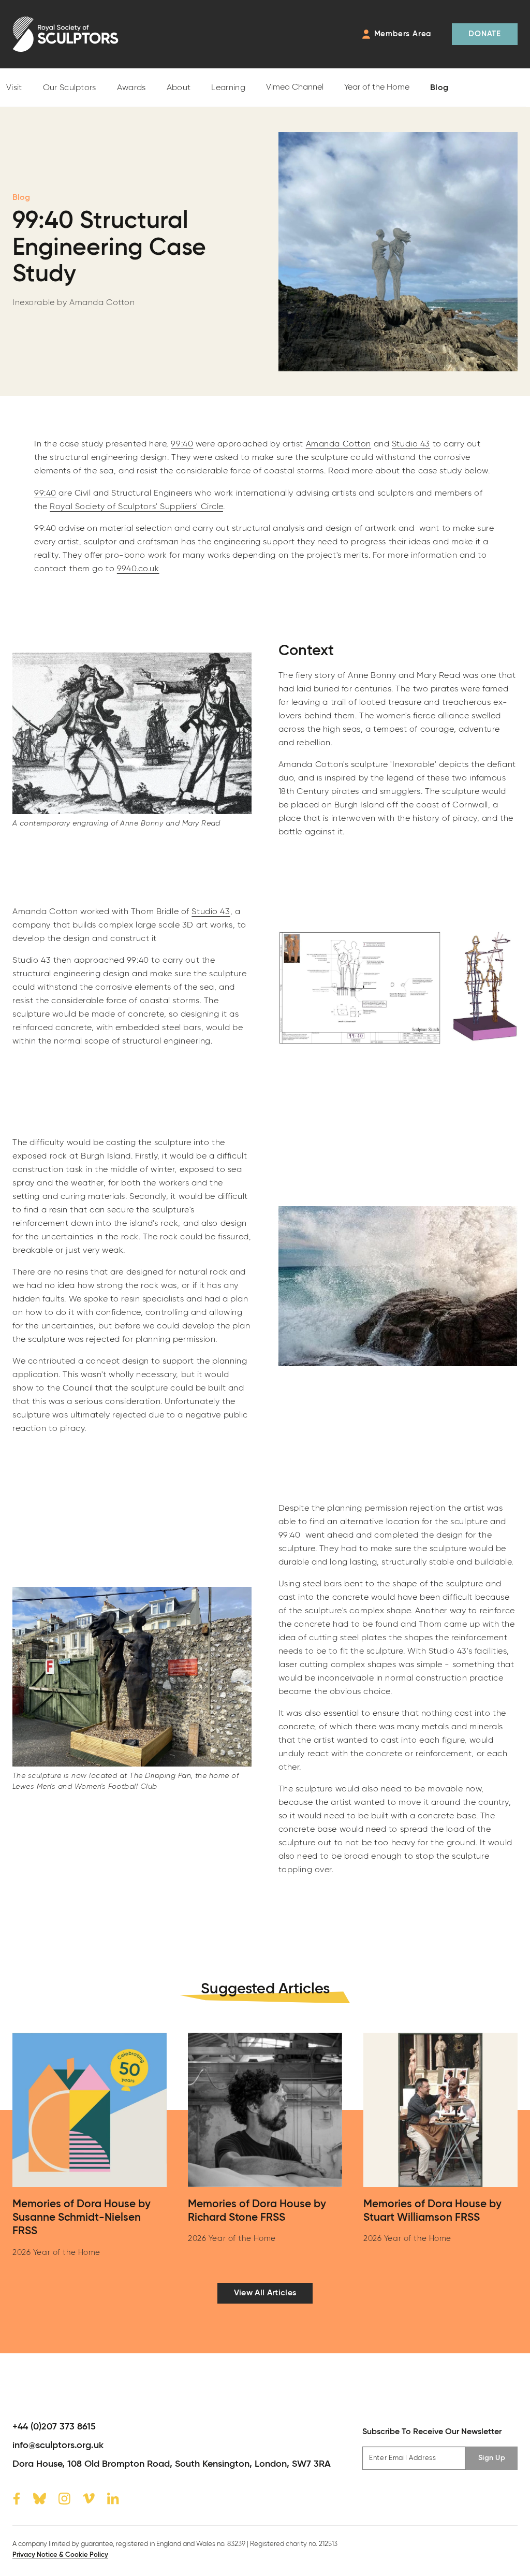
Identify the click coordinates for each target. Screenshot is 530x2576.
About (179, 88)
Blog (439, 88)
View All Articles (265, 2293)
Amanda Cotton (338, 444)
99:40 (182, 444)
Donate (485, 34)
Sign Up (492, 2458)
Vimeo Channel (295, 88)
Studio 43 (411, 444)
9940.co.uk (138, 569)
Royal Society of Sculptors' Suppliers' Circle (136, 507)
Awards (131, 88)
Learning (228, 88)
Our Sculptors (70, 88)
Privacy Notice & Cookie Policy (60, 2555)
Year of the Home (377, 88)
